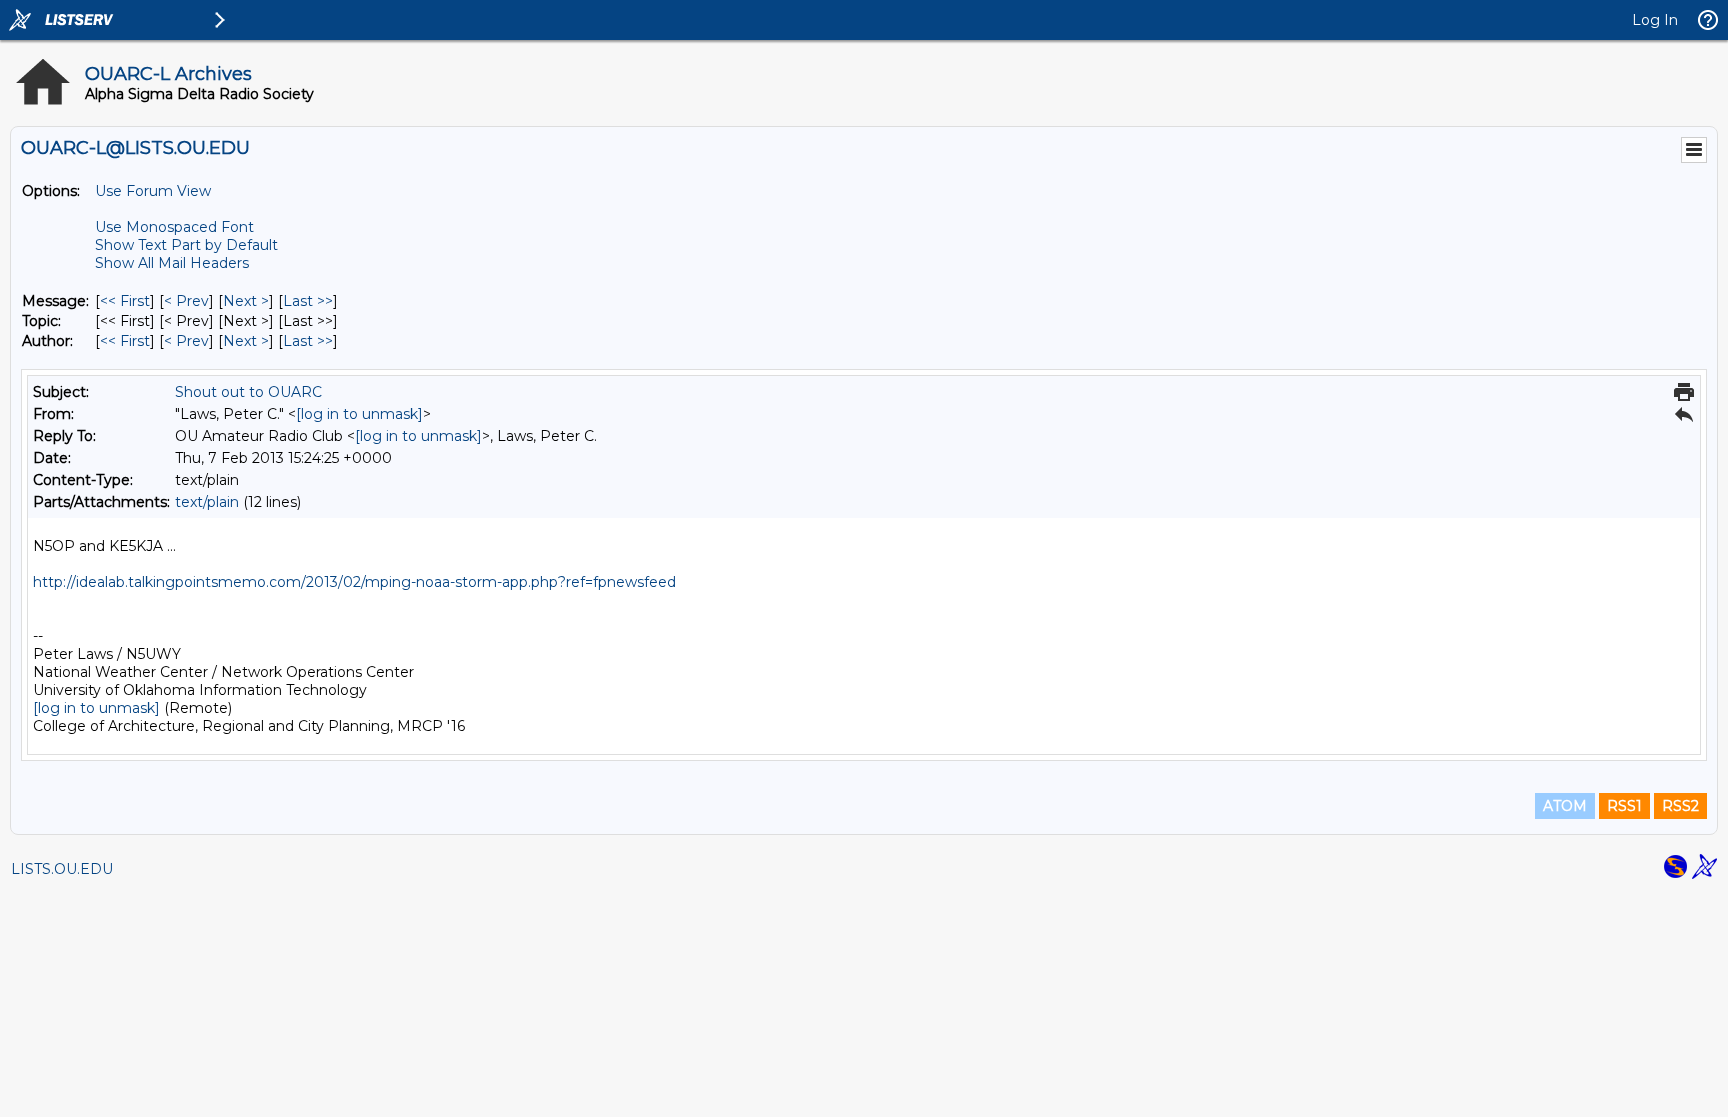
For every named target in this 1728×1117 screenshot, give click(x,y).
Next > (246, 301)
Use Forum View (153, 191)
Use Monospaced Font (174, 227)
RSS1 (1624, 806)
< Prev (186, 301)
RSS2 (1680, 806)
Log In (1655, 20)
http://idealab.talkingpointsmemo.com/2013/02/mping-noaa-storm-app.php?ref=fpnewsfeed (354, 582)
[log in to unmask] (359, 414)
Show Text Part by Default (186, 245)
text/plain (207, 502)
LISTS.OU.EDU (62, 869)
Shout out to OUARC (248, 392)
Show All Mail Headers (172, 263)
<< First (125, 301)
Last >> (308, 301)
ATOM (1565, 806)
